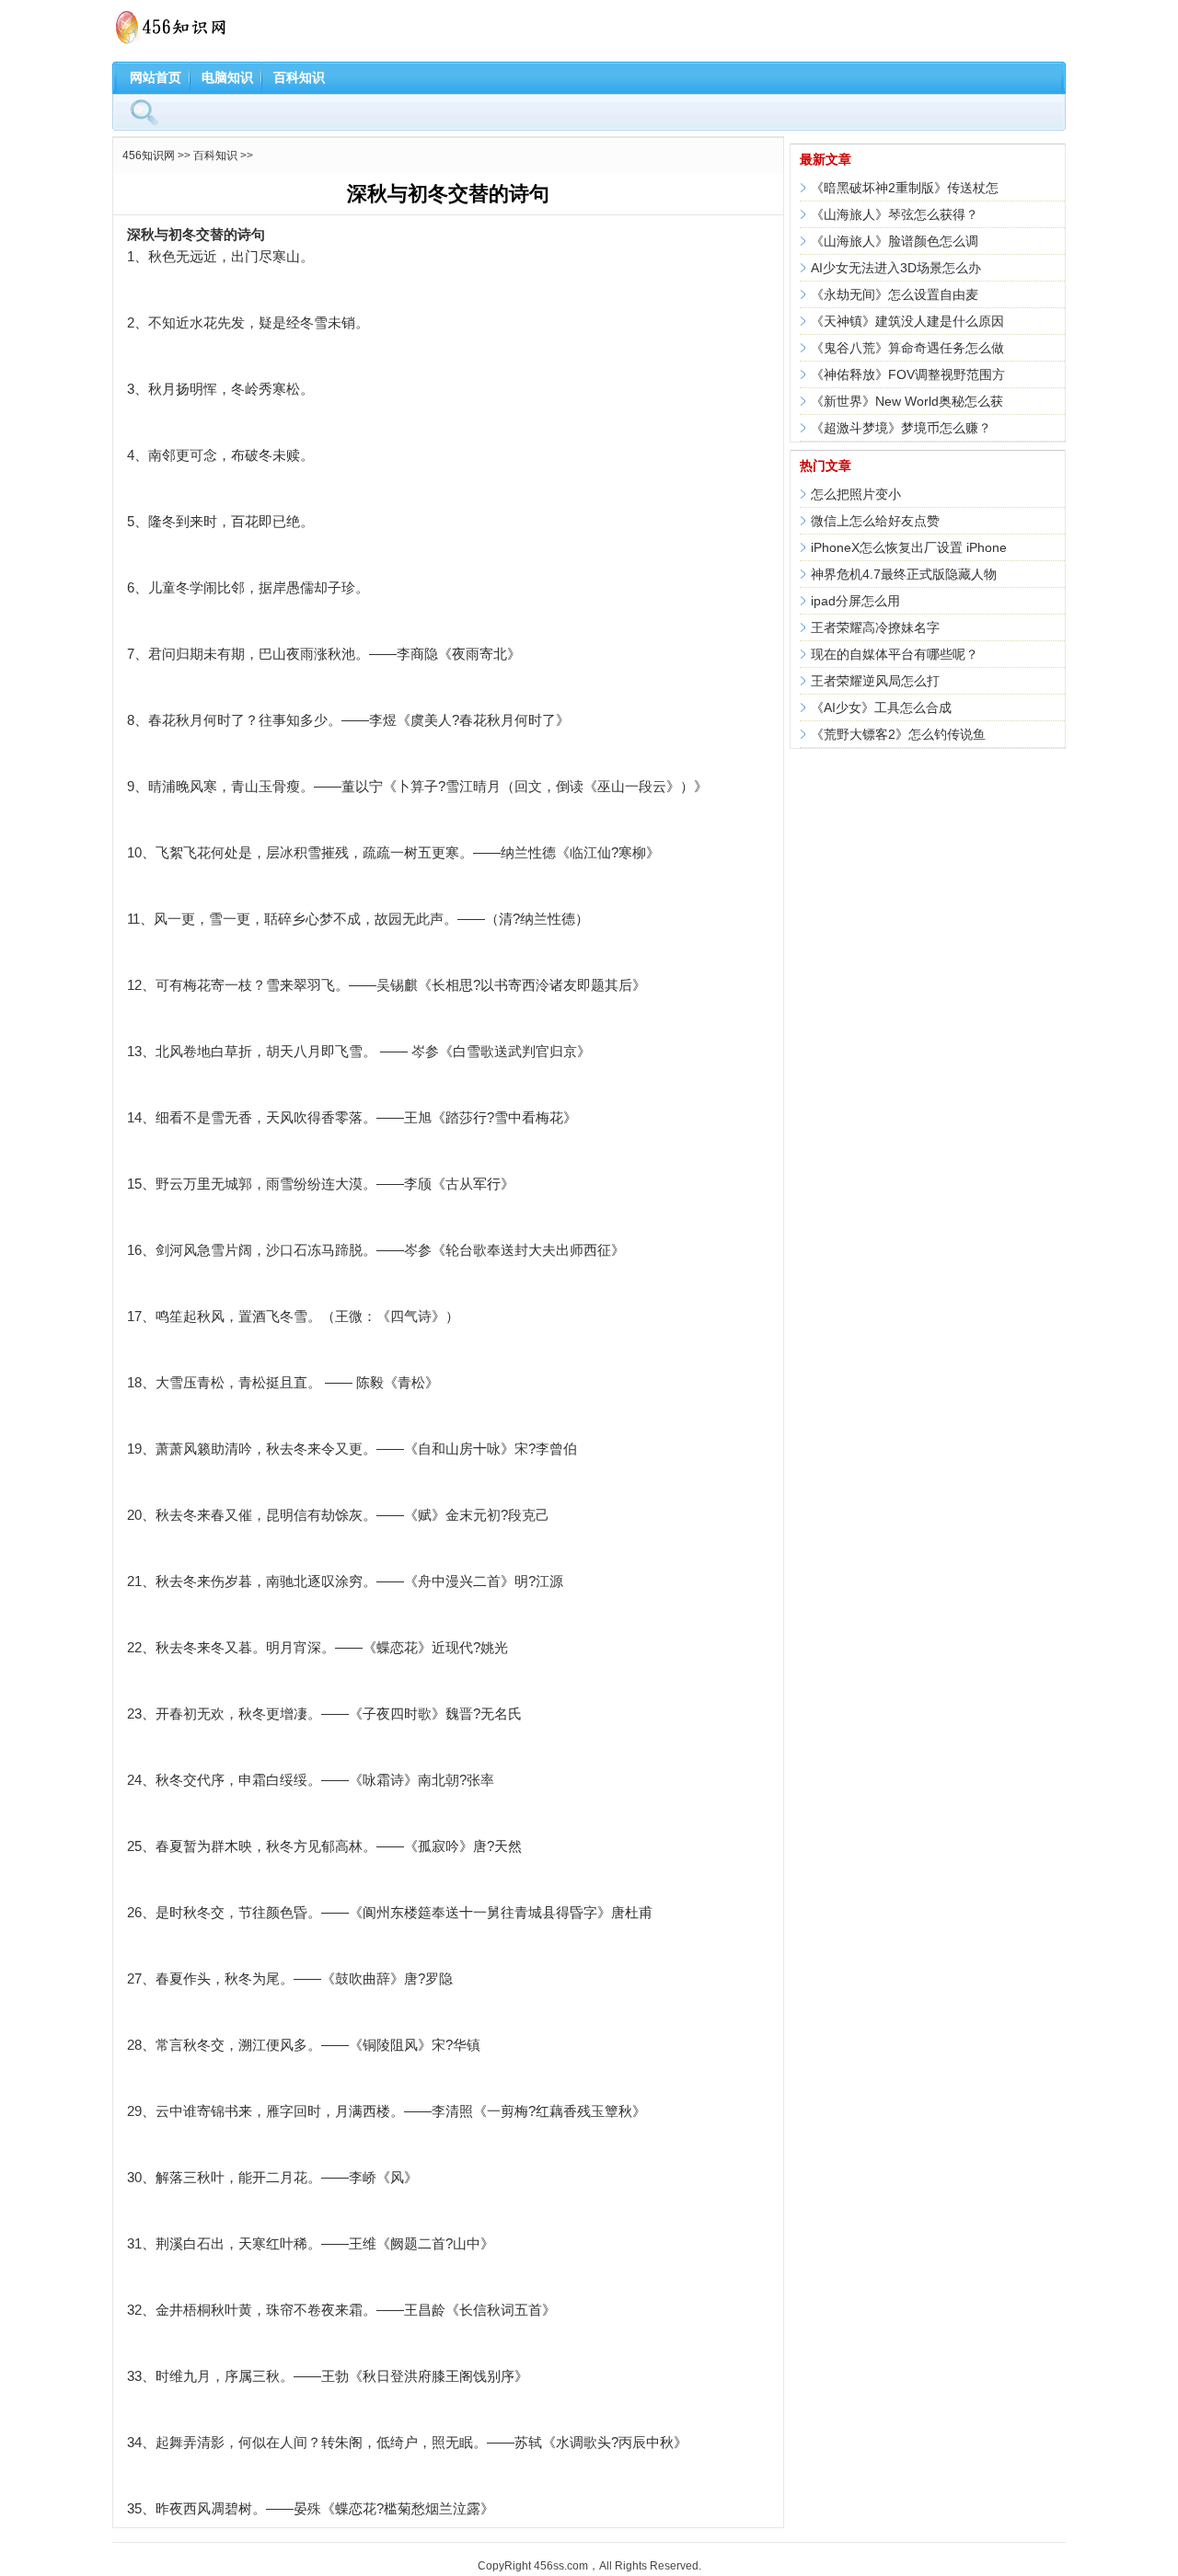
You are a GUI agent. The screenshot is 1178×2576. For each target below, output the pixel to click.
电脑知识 (227, 77)
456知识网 (149, 155)
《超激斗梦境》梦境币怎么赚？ (901, 428)
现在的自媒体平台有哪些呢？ (895, 654)
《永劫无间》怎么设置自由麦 (895, 294)
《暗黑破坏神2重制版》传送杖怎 (905, 188)
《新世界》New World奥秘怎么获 (907, 401)
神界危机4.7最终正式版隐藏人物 (904, 574)
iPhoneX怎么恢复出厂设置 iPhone (909, 547)
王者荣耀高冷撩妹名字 (875, 627)
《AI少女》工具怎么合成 (881, 707)
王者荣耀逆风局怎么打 (875, 681)
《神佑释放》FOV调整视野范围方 (908, 374)
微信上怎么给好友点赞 (875, 521)
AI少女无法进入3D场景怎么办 (896, 268)
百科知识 (299, 77)
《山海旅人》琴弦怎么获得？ (895, 214)
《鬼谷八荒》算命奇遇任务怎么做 (907, 348)
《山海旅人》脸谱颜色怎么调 (895, 241)
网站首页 (156, 77)
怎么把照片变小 (856, 494)
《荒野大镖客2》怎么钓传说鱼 (898, 734)
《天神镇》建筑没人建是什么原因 (907, 321)
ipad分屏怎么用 (855, 601)
